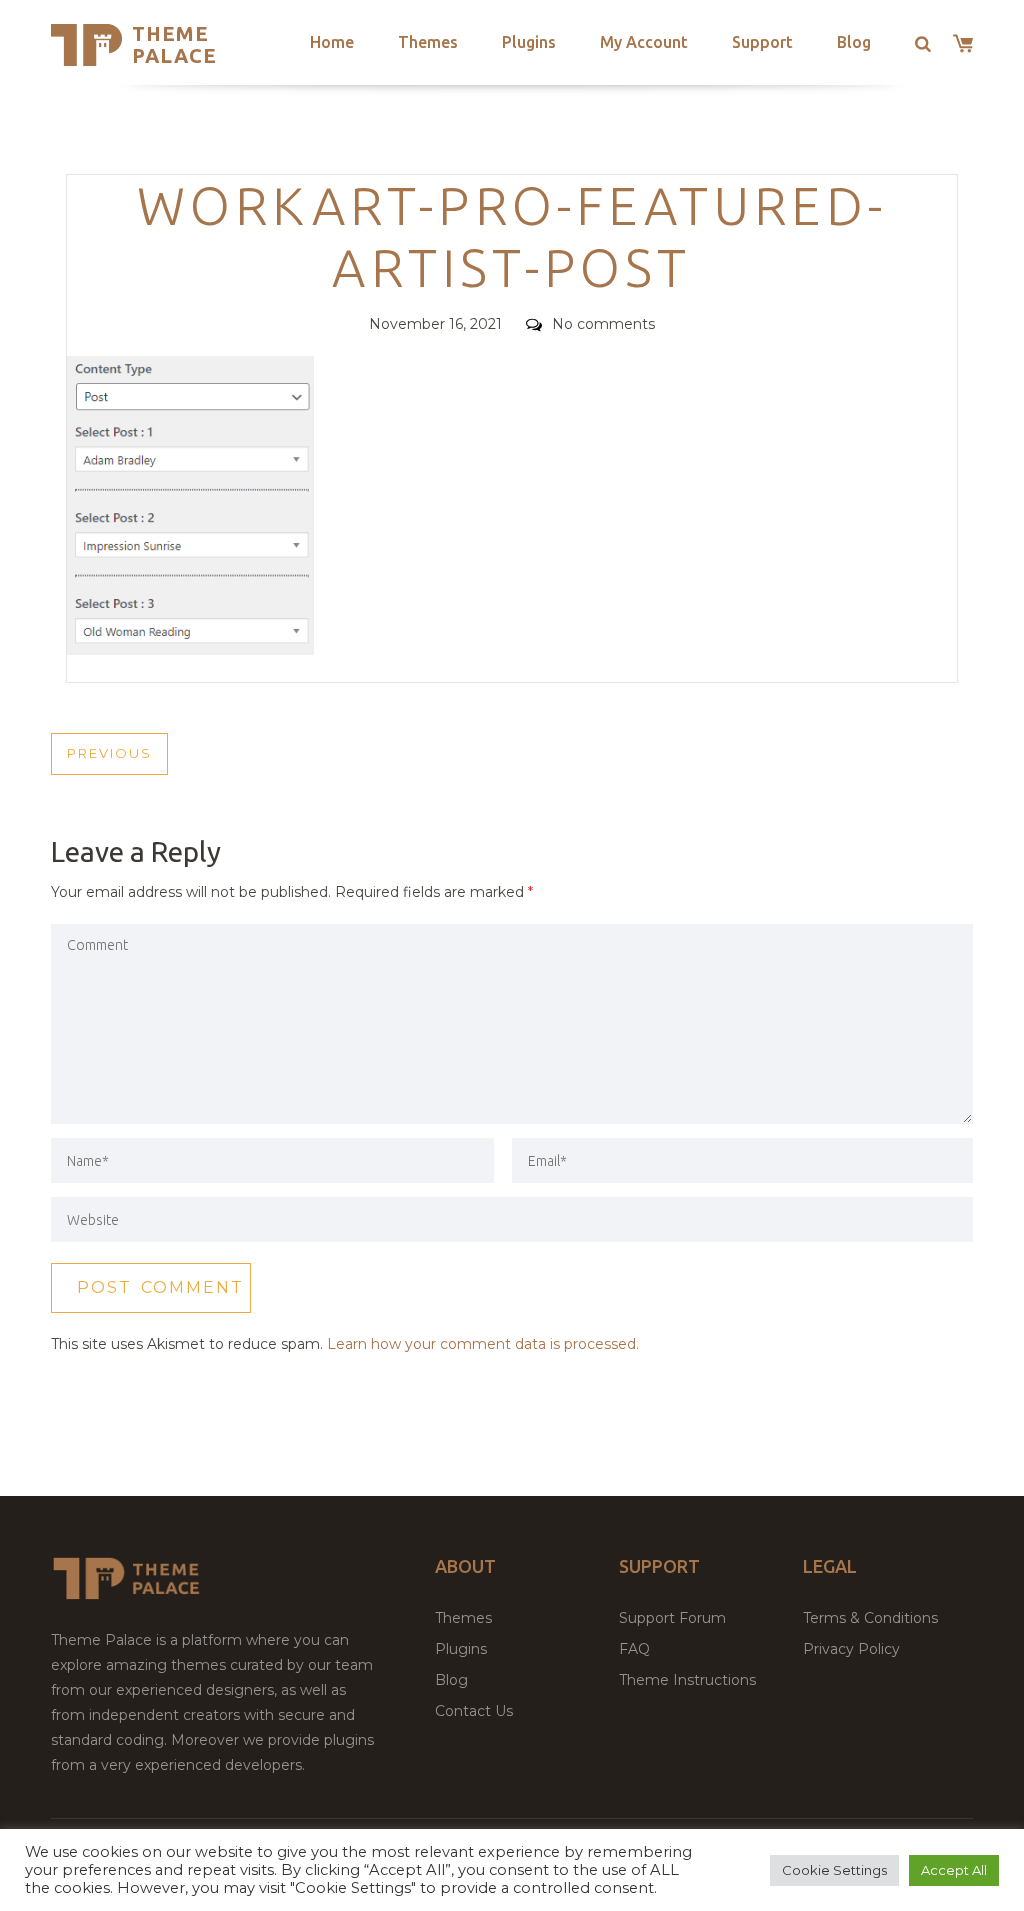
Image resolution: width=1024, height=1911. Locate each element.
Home (332, 42)
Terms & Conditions (870, 1618)
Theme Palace (174, 44)
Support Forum (672, 1618)
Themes (428, 42)
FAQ (634, 1649)
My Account (644, 42)
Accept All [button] (954, 1870)
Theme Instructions (687, 1680)
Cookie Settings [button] (834, 1870)
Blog (854, 42)
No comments (603, 324)
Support (762, 42)
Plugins (529, 42)
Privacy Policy (851, 1649)
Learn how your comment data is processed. (483, 1344)
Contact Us (474, 1711)
